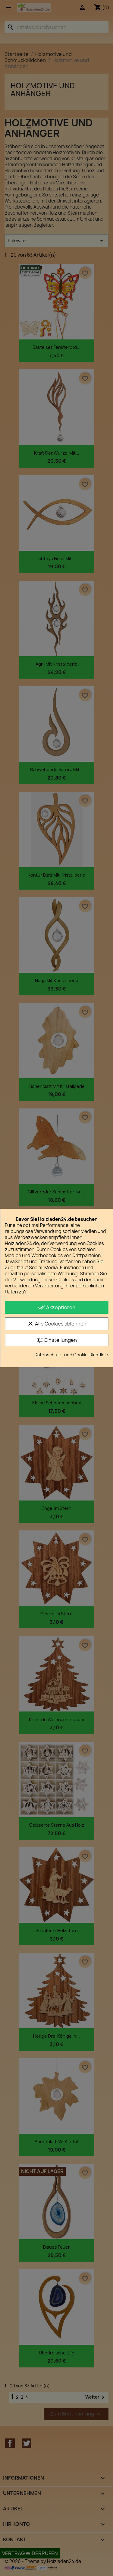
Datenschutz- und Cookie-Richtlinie (71, 1355)
